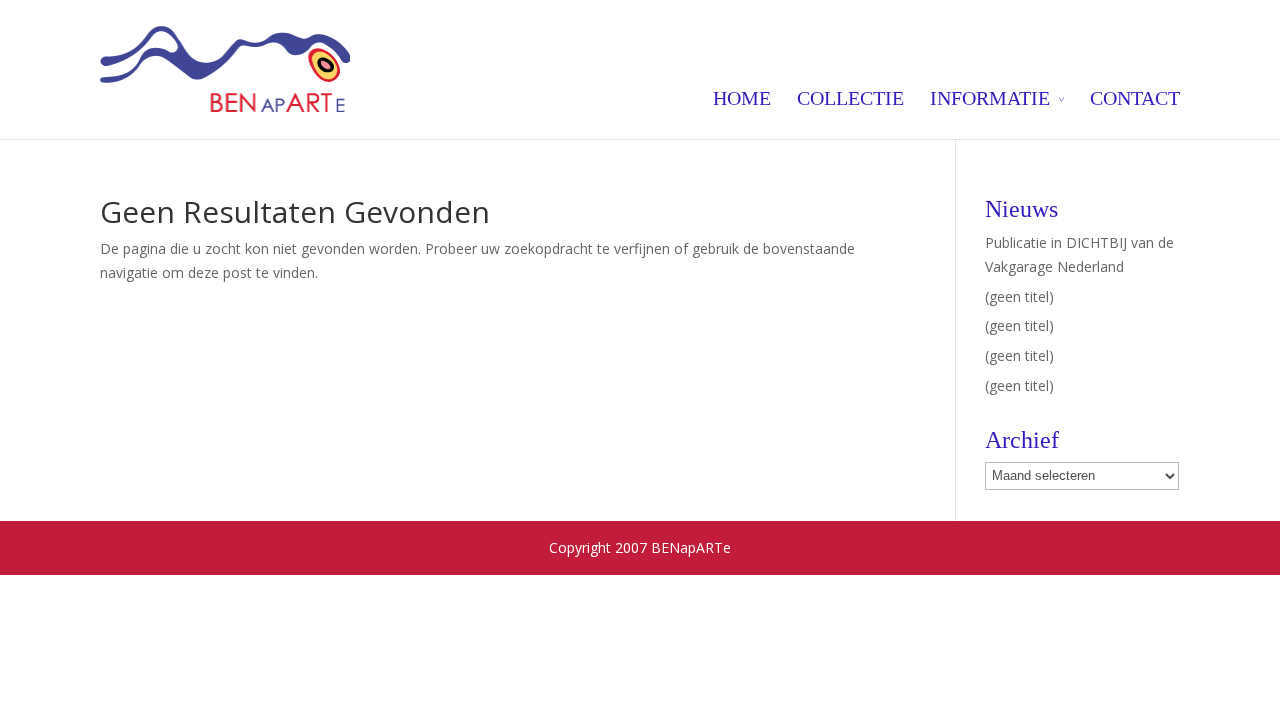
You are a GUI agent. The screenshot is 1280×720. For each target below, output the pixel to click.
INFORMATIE (990, 98)
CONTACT (1135, 98)
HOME (742, 98)
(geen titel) (1019, 296)
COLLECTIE (850, 98)
